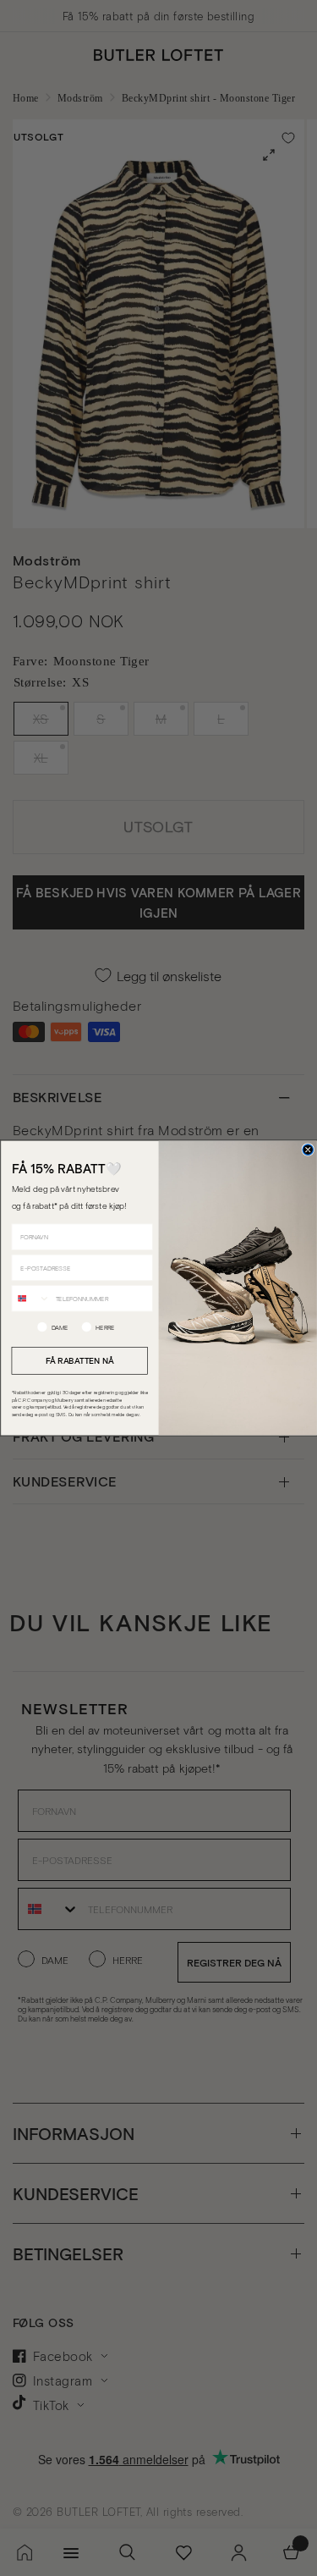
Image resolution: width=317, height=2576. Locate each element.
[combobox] (31, 1298)
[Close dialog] (308, 1150)
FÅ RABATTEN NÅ (79, 1360)
